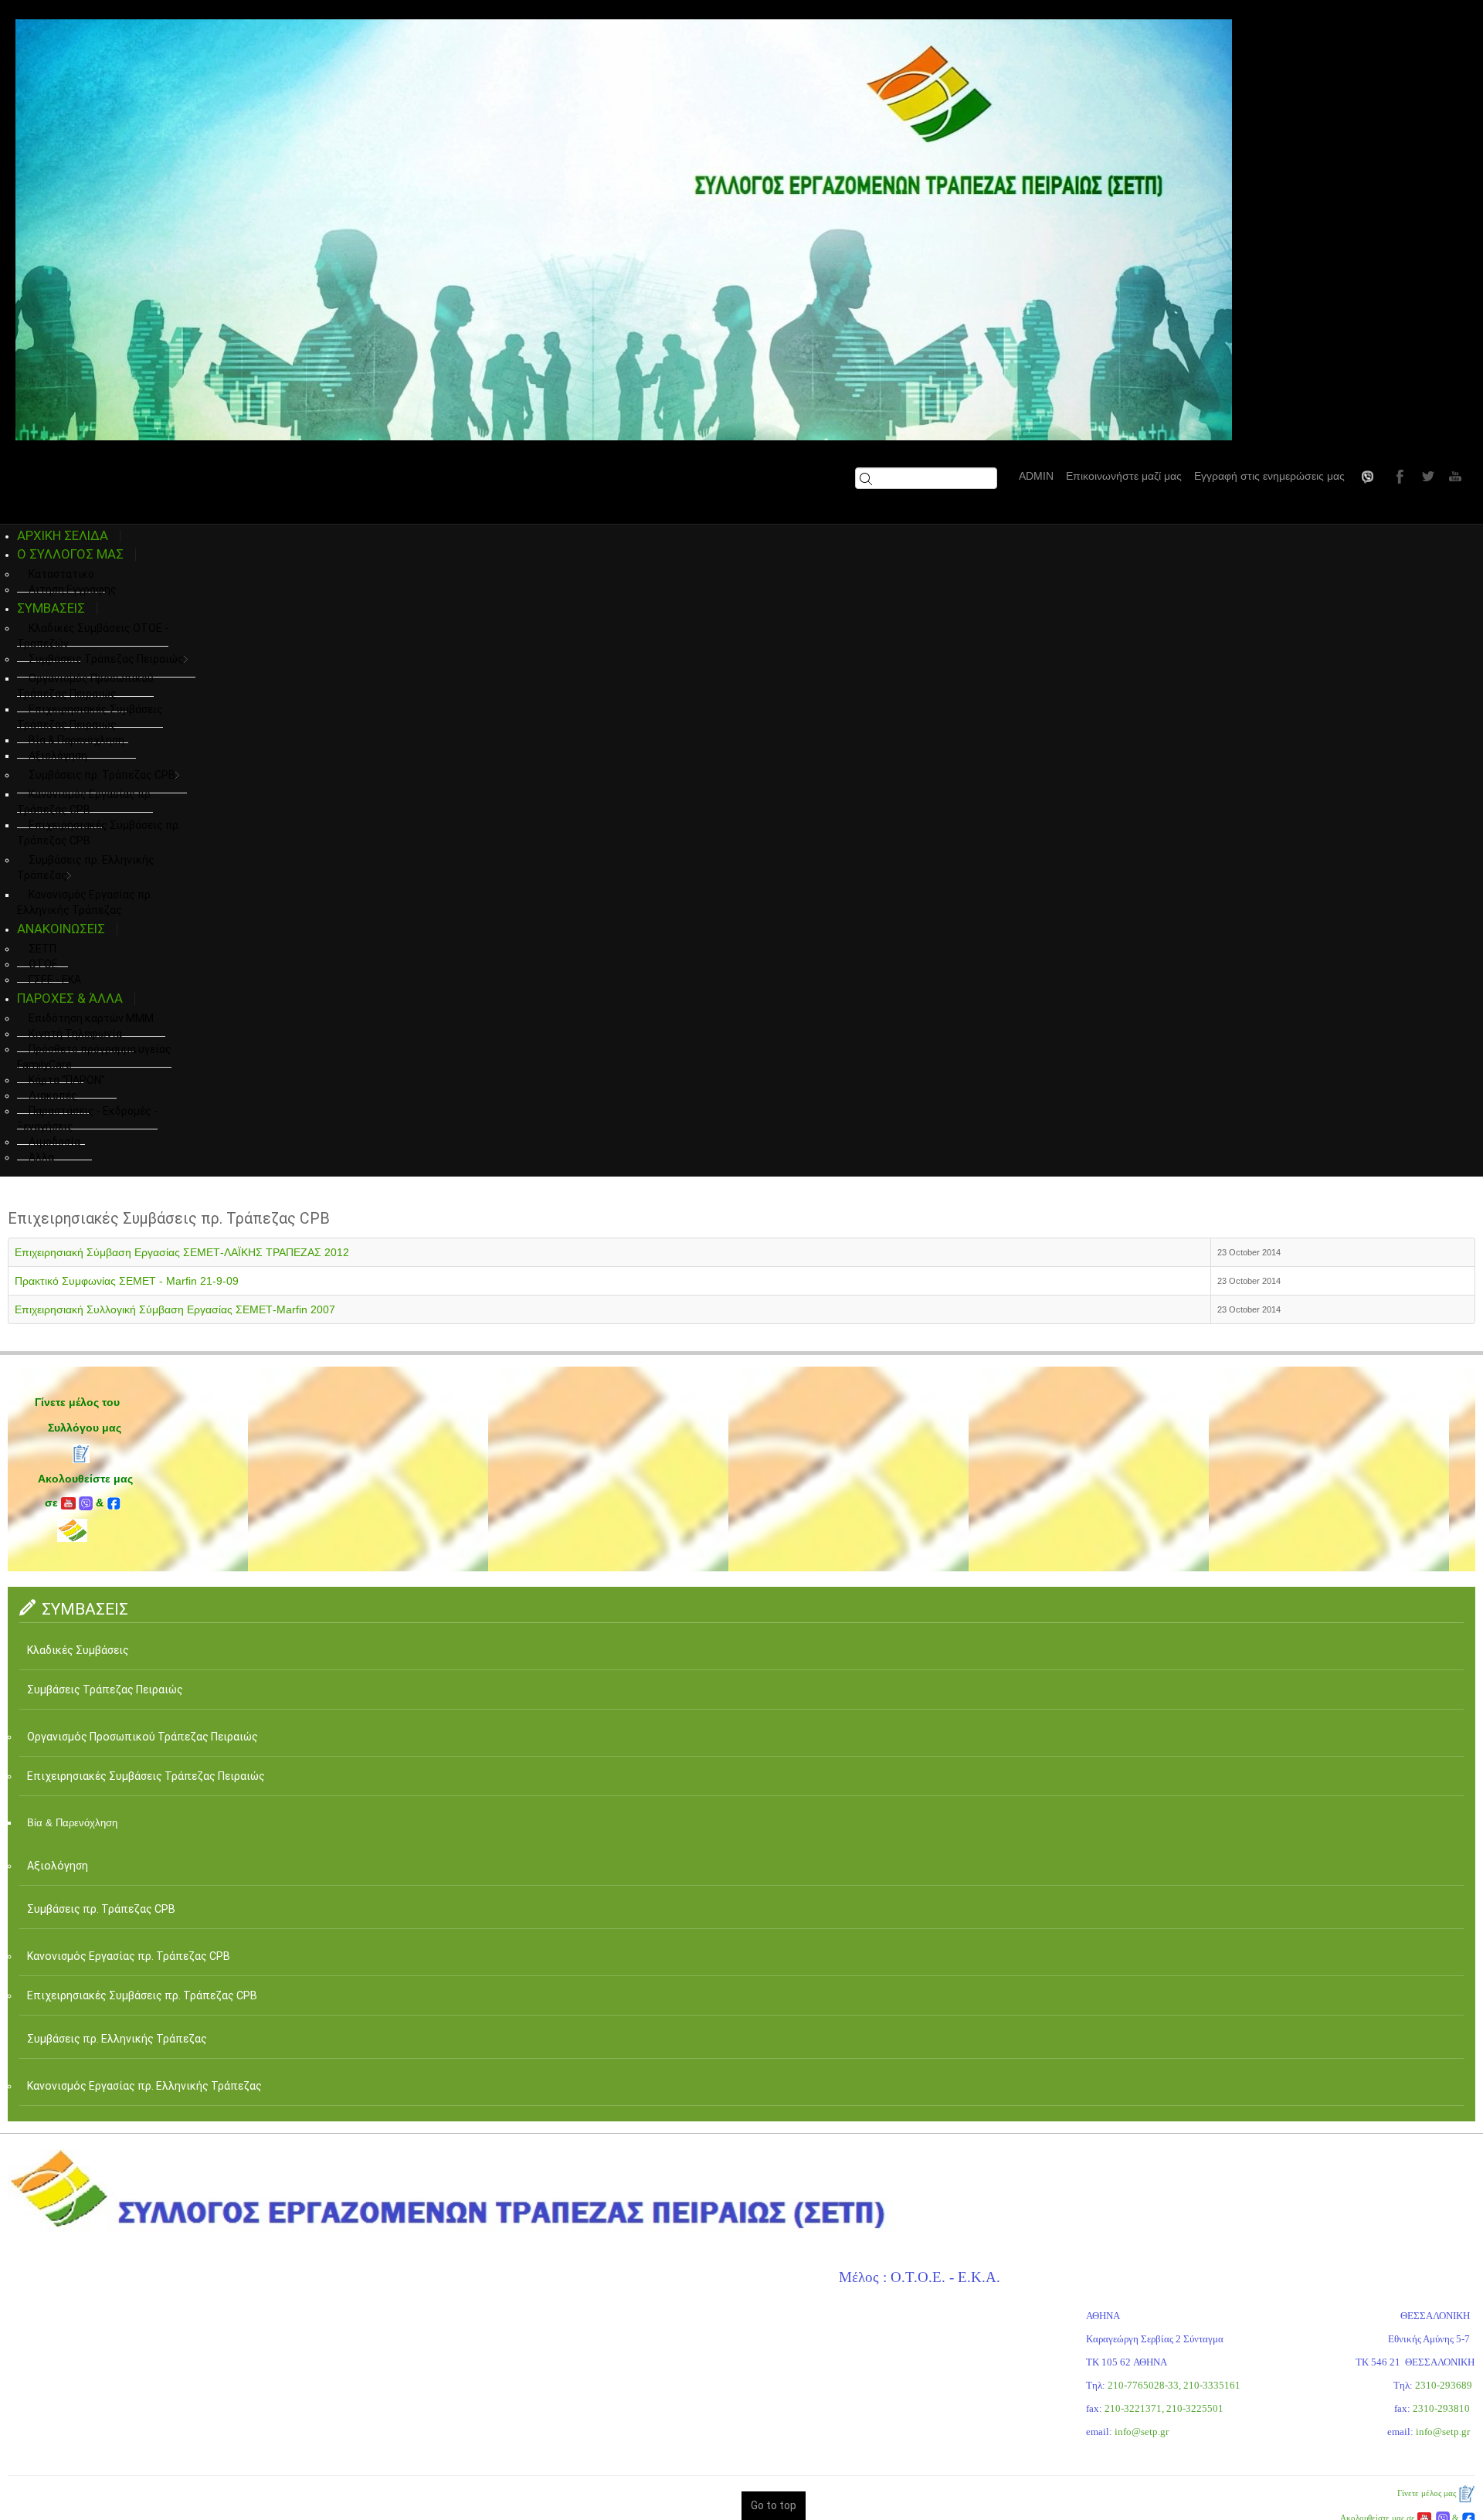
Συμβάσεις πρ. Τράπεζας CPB (102, 775)
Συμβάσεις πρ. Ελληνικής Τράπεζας (86, 868)
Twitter (1426, 476)
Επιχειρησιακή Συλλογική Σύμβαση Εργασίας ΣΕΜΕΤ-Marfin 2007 (175, 1309)
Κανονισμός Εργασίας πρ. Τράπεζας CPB (85, 802)
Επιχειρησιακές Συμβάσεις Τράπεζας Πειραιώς (90, 717)
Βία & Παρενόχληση (75, 1823)
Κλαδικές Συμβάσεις (82, 1650)
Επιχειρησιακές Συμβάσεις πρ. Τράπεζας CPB (99, 833)
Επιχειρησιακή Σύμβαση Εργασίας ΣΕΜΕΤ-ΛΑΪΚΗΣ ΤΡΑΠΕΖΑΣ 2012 (182, 1252)
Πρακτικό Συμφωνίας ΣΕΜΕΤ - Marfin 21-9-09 (127, 1281)
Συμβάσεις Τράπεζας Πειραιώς (106, 659)
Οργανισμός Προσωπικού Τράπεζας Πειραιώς (85, 686)
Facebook (1398, 476)
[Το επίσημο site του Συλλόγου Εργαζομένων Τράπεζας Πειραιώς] (624, 230)
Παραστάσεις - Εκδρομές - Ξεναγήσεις (87, 1119)
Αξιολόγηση (58, 756)
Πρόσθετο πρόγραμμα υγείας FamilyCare (94, 1057)
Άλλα (41, 1157)
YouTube (1454, 476)
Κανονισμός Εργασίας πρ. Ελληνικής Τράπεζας (149, 2086)
